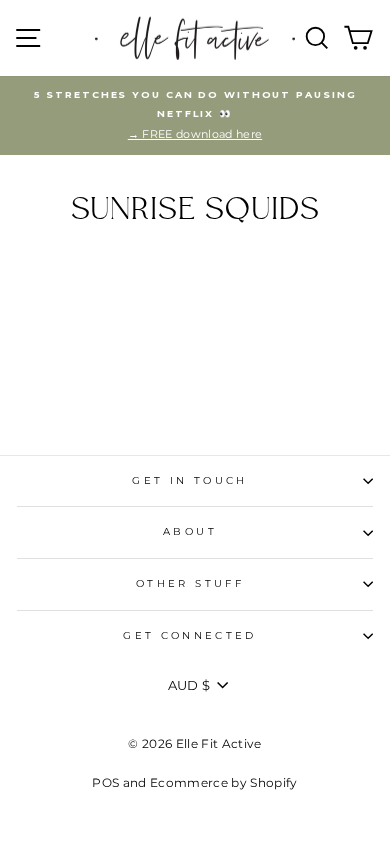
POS (105, 782)
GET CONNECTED (190, 635)
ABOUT (190, 531)
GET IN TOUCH (189, 480)
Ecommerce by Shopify (223, 782)
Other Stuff (190, 583)
